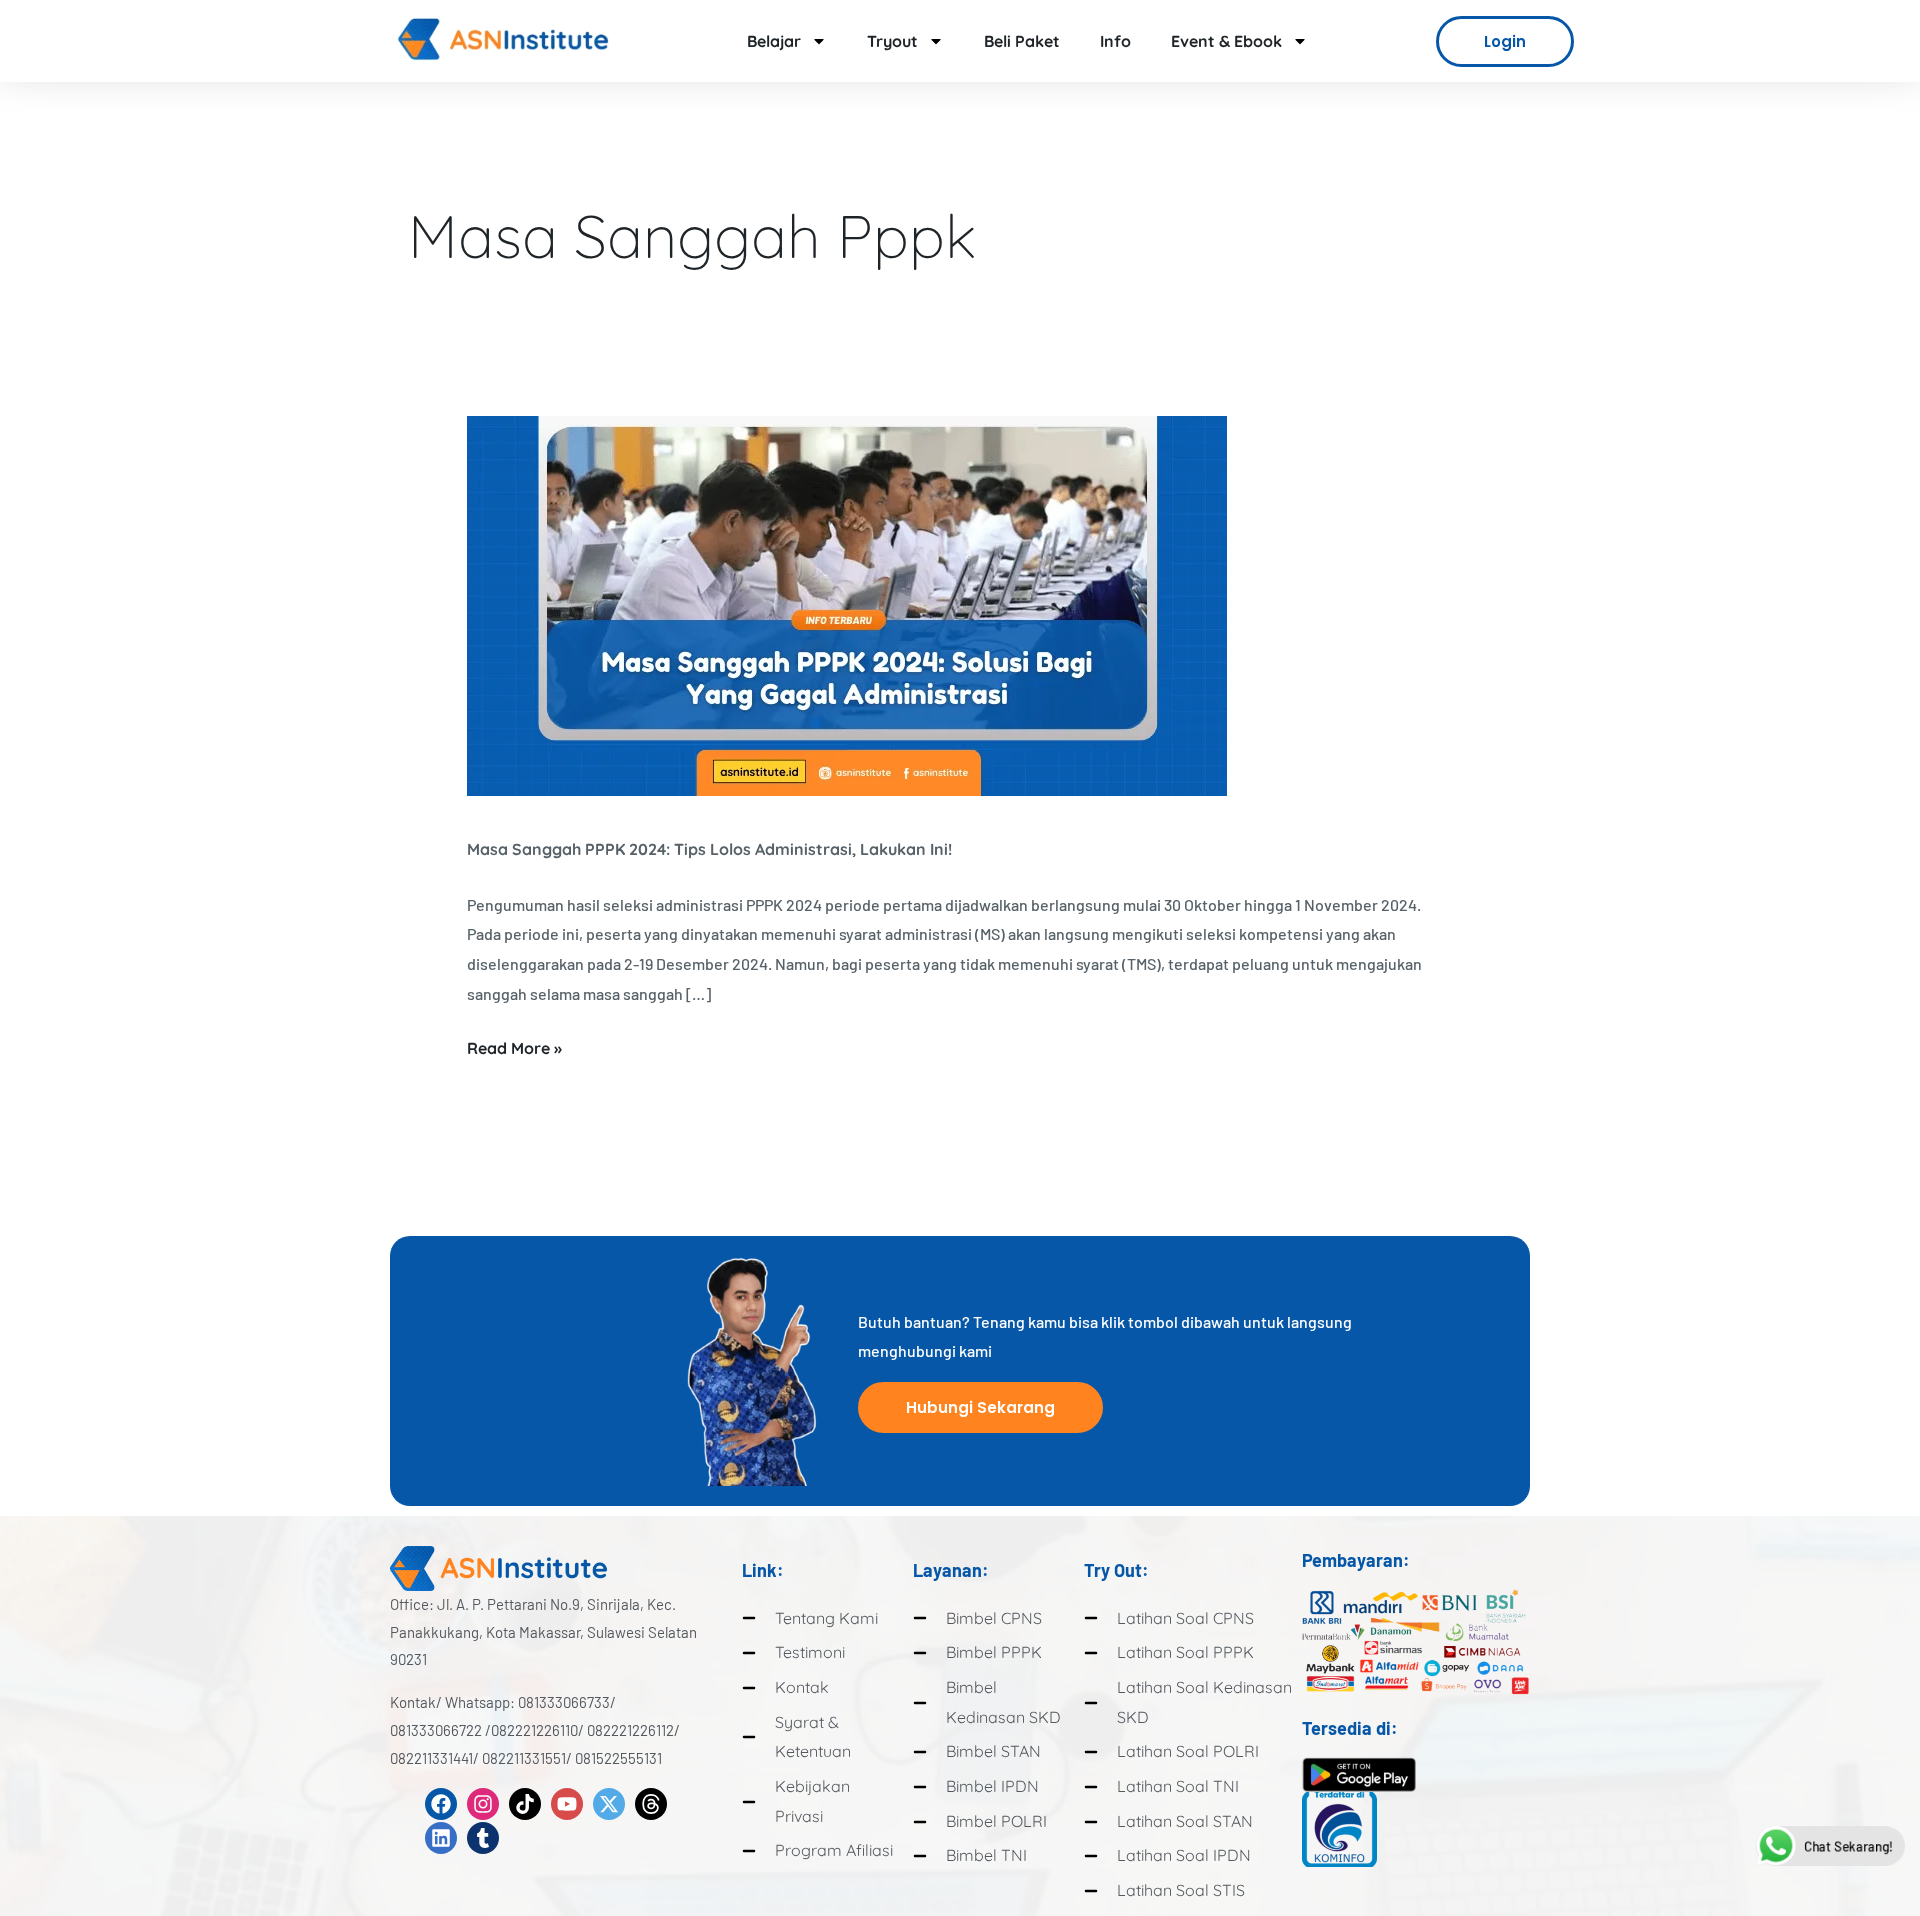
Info (1115, 41)
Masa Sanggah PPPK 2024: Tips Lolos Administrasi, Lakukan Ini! (709, 849)
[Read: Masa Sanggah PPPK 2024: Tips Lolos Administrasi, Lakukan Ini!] (847, 604)
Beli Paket (1022, 41)
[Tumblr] (483, 1838)
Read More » (514, 1046)
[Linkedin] (441, 1838)
